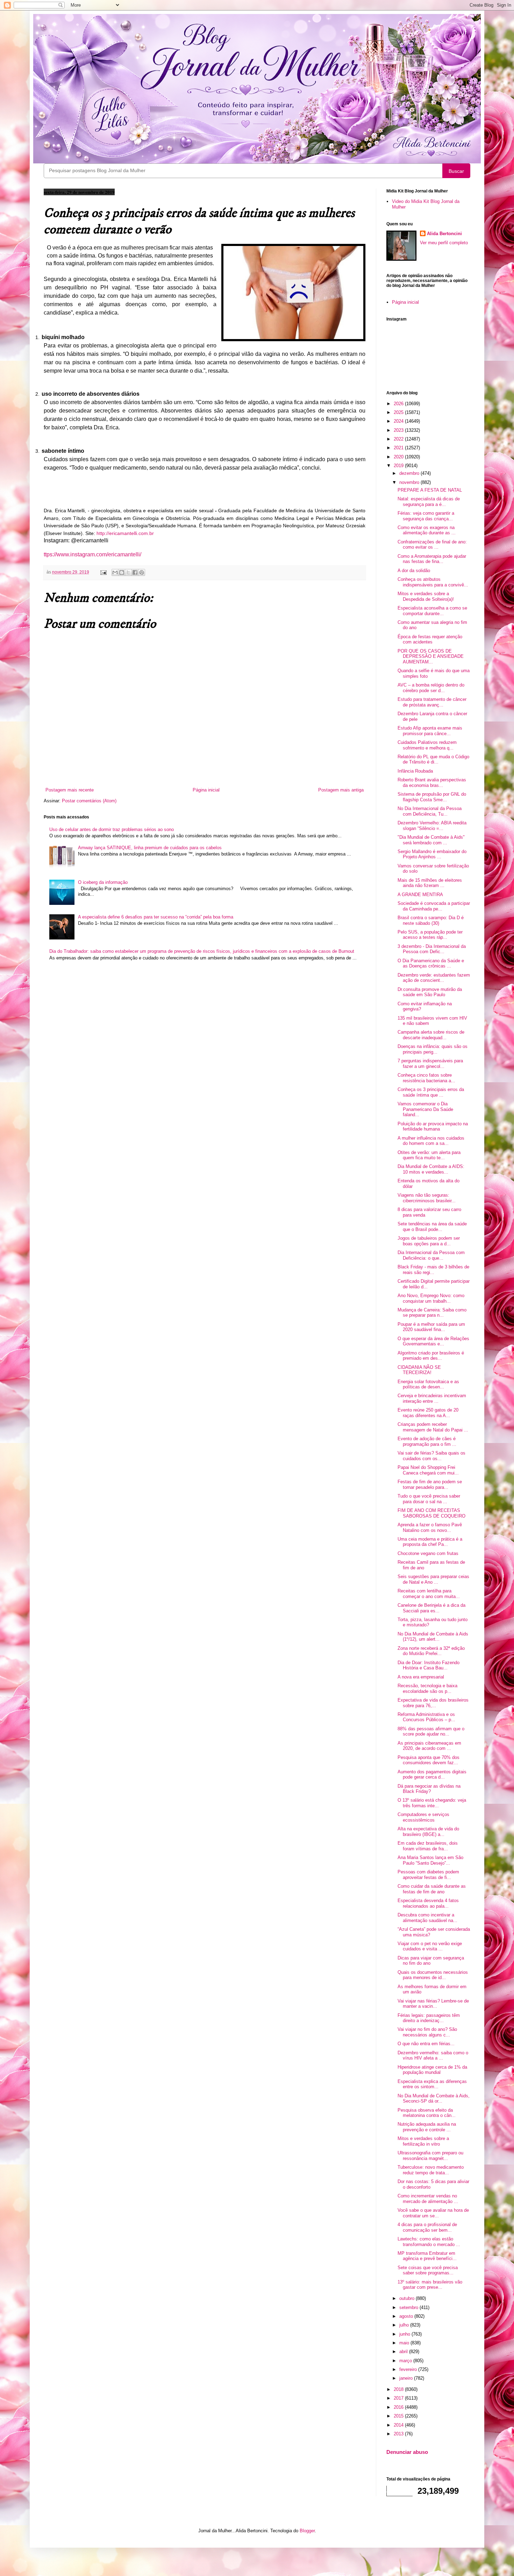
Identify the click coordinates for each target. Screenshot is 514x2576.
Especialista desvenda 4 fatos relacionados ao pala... (428, 1903)
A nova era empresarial (421, 1677)
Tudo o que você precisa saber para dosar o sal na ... (429, 1499)
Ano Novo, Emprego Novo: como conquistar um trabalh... (431, 1298)
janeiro (407, 2378)
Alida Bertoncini (444, 234)
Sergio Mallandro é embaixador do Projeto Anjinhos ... (432, 854)
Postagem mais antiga (341, 790)
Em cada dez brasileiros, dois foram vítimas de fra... (428, 1846)
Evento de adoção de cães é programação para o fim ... (427, 1441)
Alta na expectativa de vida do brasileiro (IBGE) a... (428, 1832)
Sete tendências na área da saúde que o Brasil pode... (432, 1227)
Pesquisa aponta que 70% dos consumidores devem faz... (429, 1760)
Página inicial (206, 790)
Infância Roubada (415, 771)
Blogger (307, 2531)
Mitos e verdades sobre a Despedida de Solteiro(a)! (426, 596)
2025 (399, 412)
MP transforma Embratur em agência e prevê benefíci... (427, 2256)
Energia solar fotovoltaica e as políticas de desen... (428, 1384)
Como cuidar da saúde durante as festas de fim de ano (432, 1889)
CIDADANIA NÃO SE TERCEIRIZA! (419, 1370)
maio (405, 2343)
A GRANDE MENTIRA (420, 895)
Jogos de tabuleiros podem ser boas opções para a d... (429, 1241)
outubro (408, 2298)
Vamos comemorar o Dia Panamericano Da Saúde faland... (425, 1109)
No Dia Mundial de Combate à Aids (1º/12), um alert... (433, 1637)
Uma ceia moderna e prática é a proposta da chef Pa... (430, 1542)
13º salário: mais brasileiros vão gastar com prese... (430, 2285)
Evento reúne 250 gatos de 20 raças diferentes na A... (428, 1413)
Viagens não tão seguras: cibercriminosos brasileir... (427, 1198)
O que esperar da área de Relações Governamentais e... (433, 1341)
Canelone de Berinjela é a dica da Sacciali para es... (431, 1608)
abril (404, 2352)
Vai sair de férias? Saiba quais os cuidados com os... (431, 1456)
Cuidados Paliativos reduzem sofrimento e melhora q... (427, 745)
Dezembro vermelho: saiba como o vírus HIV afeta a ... (433, 2056)
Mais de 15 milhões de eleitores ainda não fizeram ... (430, 883)
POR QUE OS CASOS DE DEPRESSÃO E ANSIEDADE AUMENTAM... (431, 656)
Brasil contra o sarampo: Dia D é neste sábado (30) (431, 920)
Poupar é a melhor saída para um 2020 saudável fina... (431, 1327)
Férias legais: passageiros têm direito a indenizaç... (429, 2018)
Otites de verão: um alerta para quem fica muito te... (429, 1155)
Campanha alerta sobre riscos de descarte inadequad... (431, 1035)
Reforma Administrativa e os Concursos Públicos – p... (426, 1717)
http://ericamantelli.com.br (125, 533)
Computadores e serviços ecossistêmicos (423, 1817)
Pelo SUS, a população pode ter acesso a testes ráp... (430, 935)
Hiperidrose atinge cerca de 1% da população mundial (432, 2070)
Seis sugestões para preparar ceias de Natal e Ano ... (433, 1579)
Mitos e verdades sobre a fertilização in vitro (423, 2141)
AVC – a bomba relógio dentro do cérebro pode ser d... (431, 688)
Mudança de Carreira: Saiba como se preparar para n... (432, 1313)
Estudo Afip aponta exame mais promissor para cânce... (430, 731)
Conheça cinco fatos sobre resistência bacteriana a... (426, 1078)
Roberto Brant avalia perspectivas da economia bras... (432, 783)
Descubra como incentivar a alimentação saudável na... (427, 1918)
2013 (399, 2434)
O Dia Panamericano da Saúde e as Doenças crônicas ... (431, 963)
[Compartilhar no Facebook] (135, 572)
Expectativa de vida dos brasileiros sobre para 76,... (433, 1703)
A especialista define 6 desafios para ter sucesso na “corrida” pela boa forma (156, 917)
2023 (399, 430)
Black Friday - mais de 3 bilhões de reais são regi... (433, 1270)
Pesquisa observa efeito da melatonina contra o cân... (427, 2113)
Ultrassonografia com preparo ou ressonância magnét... (430, 2156)
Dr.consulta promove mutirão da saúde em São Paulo (430, 992)
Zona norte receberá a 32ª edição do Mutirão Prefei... (431, 1651)
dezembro (410, 473)
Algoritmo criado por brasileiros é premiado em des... (431, 1356)
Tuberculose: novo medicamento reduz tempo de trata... (431, 2170)
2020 (399, 457)
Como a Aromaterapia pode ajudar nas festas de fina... (432, 559)
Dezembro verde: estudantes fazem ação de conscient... (434, 978)
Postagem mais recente (70, 790)
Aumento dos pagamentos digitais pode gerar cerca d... (432, 1775)
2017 (399, 2398)
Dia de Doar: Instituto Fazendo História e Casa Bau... (429, 1665)
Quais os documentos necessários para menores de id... (433, 1975)
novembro (410, 482)
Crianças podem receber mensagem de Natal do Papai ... (433, 1427)
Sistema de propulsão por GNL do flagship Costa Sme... (432, 797)
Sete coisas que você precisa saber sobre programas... (428, 2270)
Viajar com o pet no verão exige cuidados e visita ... (430, 1946)
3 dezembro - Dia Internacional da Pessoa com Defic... (432, 949)
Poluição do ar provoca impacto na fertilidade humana (433, 1127)
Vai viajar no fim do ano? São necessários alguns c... (427, 2032)
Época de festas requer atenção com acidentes (430, 639)
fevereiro (409, 2369)
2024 (399, 421)
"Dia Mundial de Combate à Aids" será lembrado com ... (431, 840)
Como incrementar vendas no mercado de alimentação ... (428, 2199)
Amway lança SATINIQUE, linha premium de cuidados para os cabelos (150, 848)
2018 (399, 2389)
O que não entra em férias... (426, 2044)
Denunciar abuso (407, 2452)
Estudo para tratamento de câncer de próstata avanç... (432, 702)
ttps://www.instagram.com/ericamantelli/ (92, 554)
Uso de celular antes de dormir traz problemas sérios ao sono (112, 829)
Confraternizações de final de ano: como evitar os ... (432, 545)
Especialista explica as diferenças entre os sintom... (432, 2084)
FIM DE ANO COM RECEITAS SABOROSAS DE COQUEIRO (431, 1513)
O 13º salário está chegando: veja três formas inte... (432, 1803)
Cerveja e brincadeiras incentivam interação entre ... (432, 1398)
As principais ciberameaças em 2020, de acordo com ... (429, 1746)
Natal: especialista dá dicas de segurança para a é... (429, 502)
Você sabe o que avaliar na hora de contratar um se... (433, 2213)
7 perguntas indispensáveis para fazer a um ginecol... (430, 1064)
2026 (399, 404)
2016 (399, 2407)
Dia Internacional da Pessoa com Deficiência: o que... (431, 1255)
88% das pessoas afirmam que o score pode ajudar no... (431, 1732)
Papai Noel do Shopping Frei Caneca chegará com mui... (428, 1470)
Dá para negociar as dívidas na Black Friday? (429, 1789)
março (406, 2361)
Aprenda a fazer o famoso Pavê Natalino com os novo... (430, 1528)
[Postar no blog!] (122, 572)
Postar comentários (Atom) (89, 801)
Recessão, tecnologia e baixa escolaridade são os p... (427, 1688)
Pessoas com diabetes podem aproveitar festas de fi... (428, 1875)
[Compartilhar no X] (128, 572)
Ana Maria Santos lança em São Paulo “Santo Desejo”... (430, 1860)
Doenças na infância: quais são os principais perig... (433, 1049)
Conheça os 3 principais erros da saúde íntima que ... (431, 1092)
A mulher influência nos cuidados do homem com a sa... (431, 1141)
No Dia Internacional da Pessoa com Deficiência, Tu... (430, 811)
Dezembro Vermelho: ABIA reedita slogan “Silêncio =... (432, 826)
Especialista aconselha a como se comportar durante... (432, 611)
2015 (399, 2416)
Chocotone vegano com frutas (428, 1553)
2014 (399, 2425)
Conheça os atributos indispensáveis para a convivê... (433, 582)
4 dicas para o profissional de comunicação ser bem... (427, 2227)
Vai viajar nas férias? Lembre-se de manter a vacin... (433, 2004)
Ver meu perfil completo (444, 243)
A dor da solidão (414, 571)
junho (405, 2334)
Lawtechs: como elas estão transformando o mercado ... (429, 2242)
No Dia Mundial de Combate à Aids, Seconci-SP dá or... (434, 2099)
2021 (399, 448)
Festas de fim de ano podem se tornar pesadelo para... (430, 1484)
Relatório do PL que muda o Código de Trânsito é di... (433, 759)
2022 (399, 439)
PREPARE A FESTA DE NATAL (430, 490)
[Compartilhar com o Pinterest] (142, 572)
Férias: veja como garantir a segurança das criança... (426, 516)
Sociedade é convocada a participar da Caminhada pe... (434, 906)
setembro (409, 2307)
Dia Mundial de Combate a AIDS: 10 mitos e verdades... (431, 1169)
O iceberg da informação (103, 882)
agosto (407, 2316)
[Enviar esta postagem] (103, 572)
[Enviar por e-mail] (115, 572)
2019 (399, 466)
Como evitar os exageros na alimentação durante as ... (427, 530)
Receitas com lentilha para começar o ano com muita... (429, 1594)
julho (405, 2325)
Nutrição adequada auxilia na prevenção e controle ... (427, 2127)
